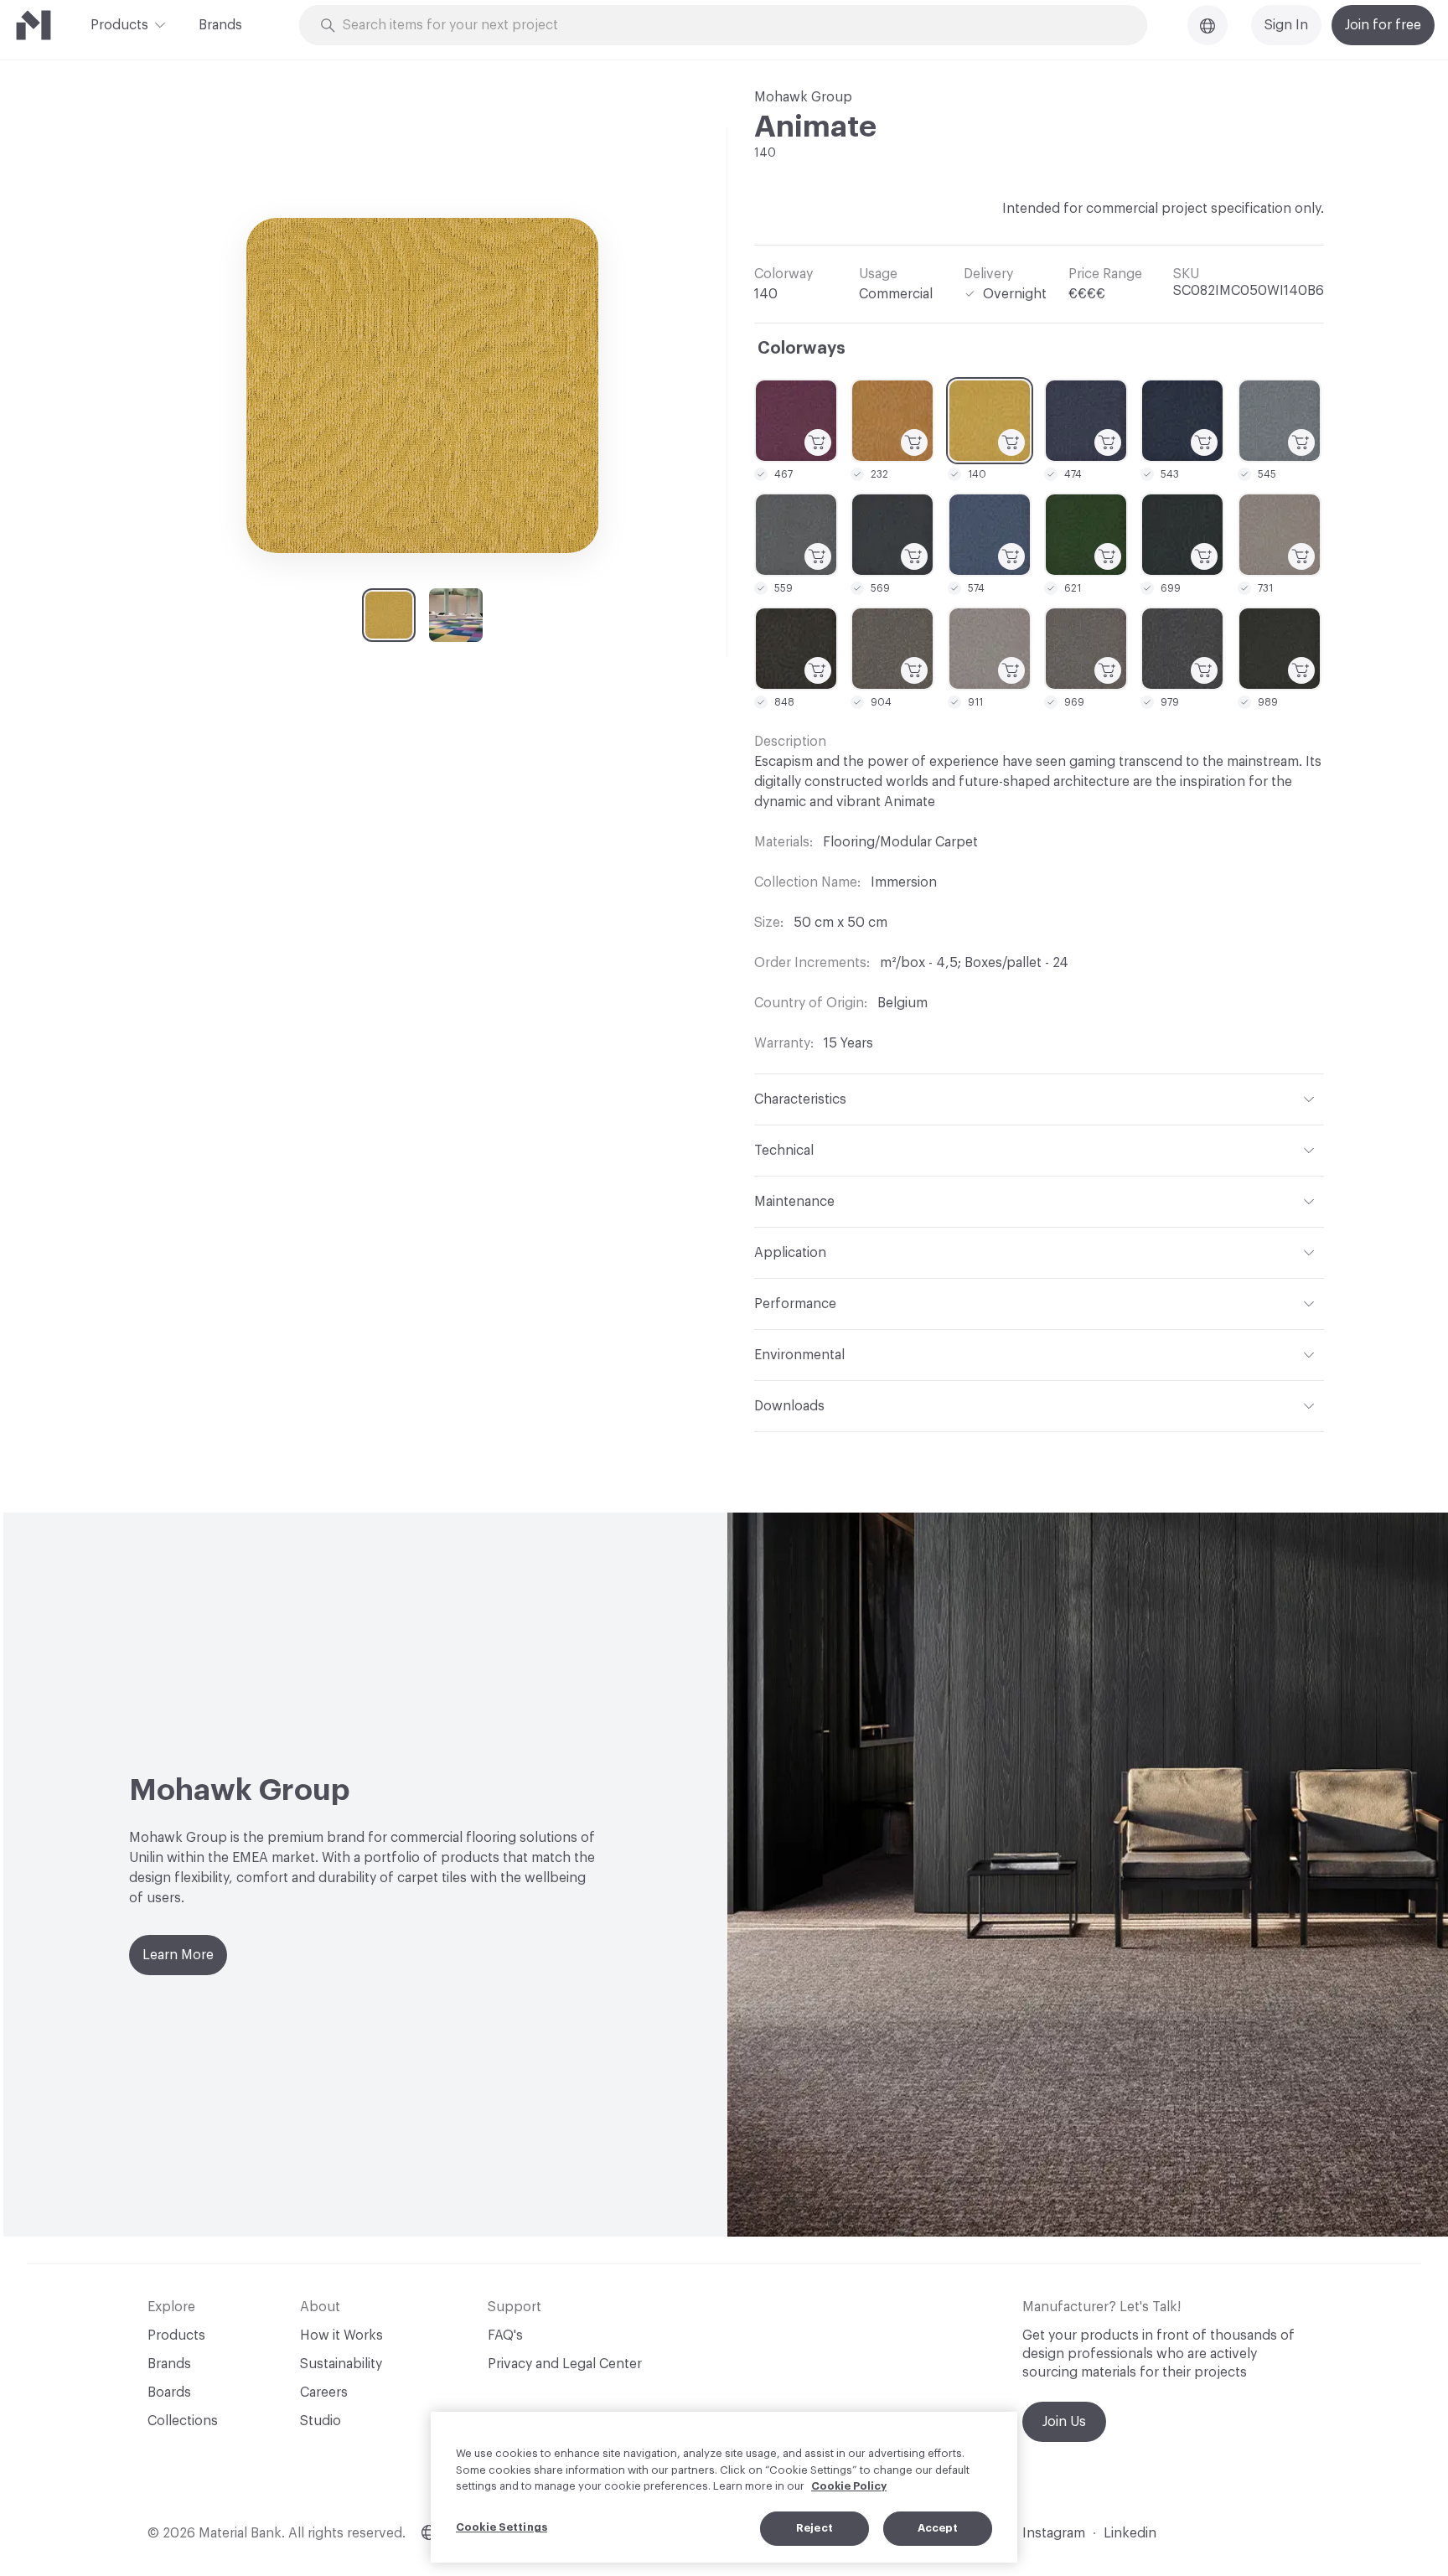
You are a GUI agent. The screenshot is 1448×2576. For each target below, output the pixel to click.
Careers (324, 2392)
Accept (938, 2528)
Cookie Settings (502, 2527)
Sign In (1286, 25)
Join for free (1383, 25)
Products (119, 25)
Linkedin (1130, 2533)
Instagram (1054, 2533)
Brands (220, 25)
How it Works (341, 2335)
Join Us (1064, 2422)
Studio (321, 2421)
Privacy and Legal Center (565, 2364)
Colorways (802, 349)
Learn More (178, 1955)
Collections (183, 2421)
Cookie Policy (849, 2486)
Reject (814, 2528)
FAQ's (505, 2335)
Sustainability (341, 2364)
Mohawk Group (803, 97)
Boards (169, 2392)
